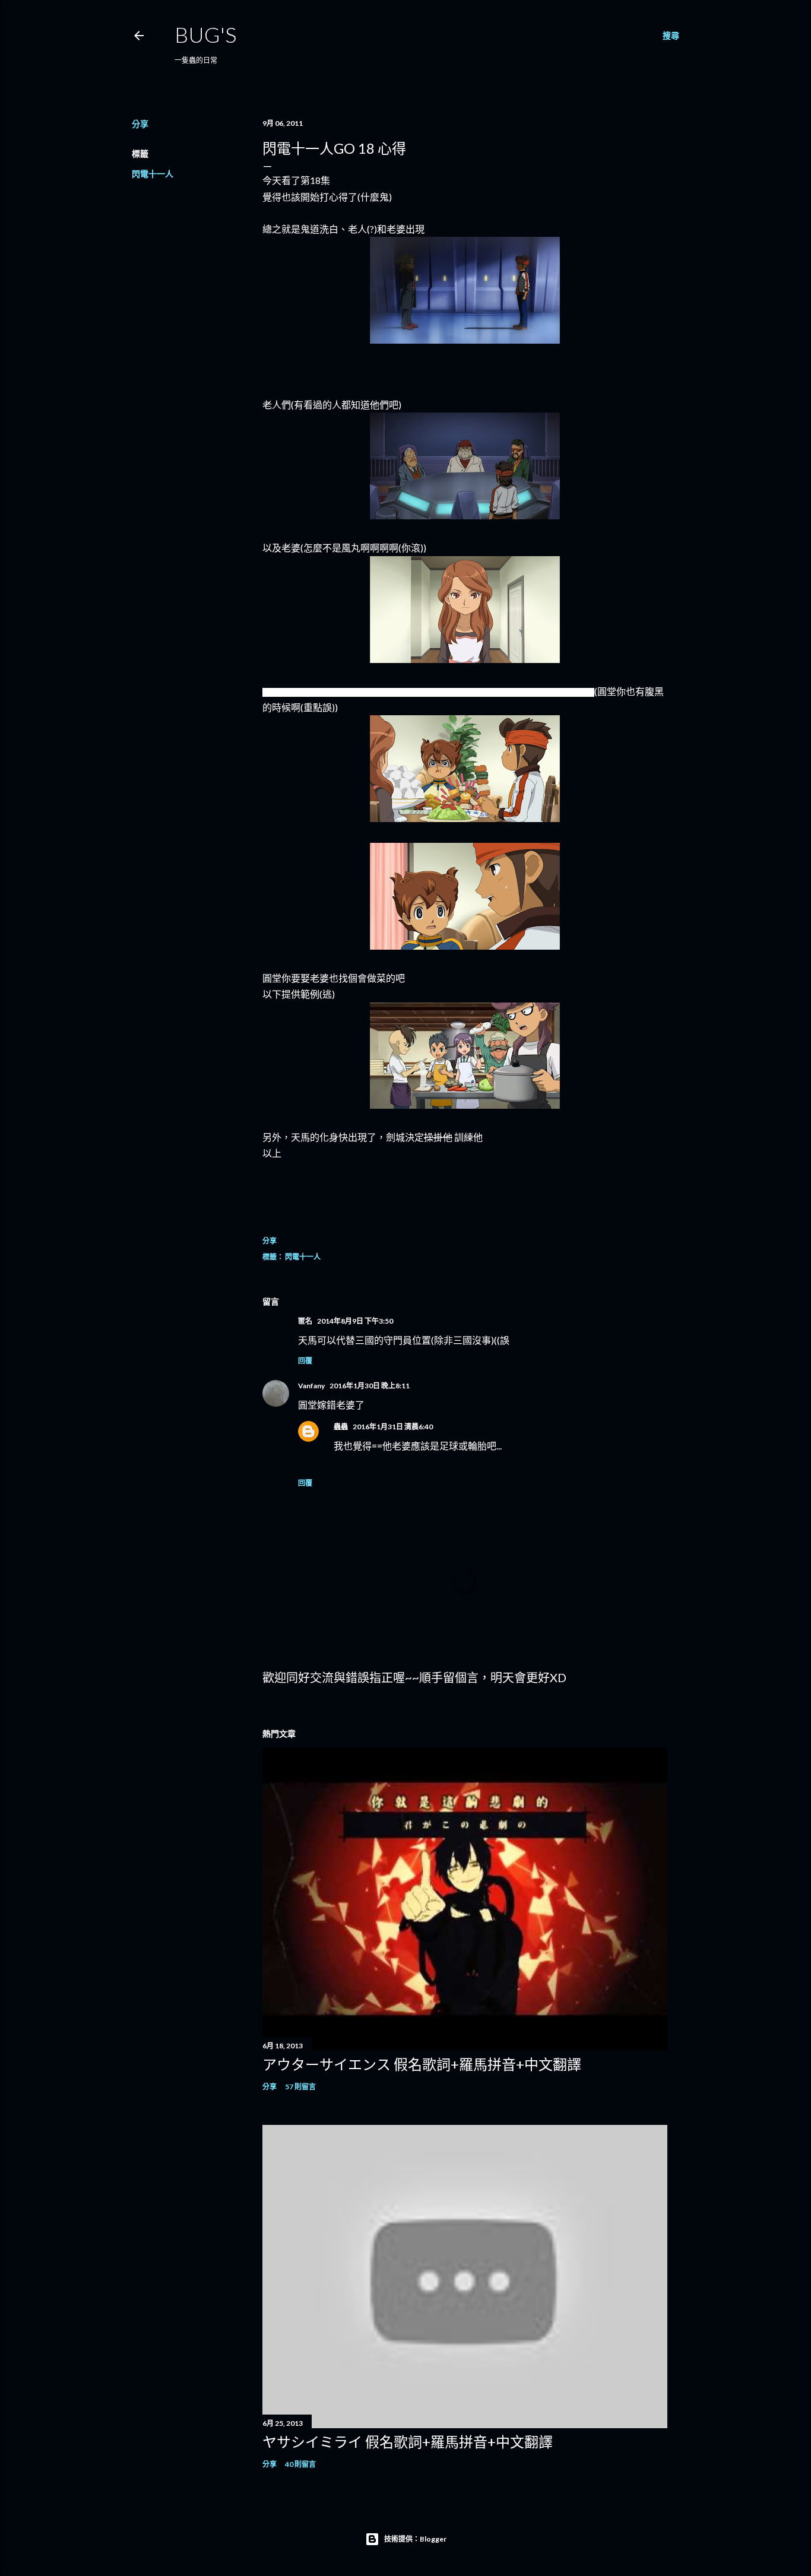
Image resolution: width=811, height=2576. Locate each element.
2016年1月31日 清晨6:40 (393, 1427)
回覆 (305, 1361)
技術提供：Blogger (415, 2539)
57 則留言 (300, 2087)
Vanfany (311, 1386)
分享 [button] (140, 124)
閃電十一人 (153, 174)
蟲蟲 (341, 1427)
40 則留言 (300, 2464)
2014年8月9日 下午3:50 (355, 1321)
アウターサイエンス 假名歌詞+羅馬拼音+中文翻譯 (422, 2064)
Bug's (205, 34)
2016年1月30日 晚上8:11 (370, 1386)
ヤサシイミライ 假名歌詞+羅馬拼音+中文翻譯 (408, 2442)
